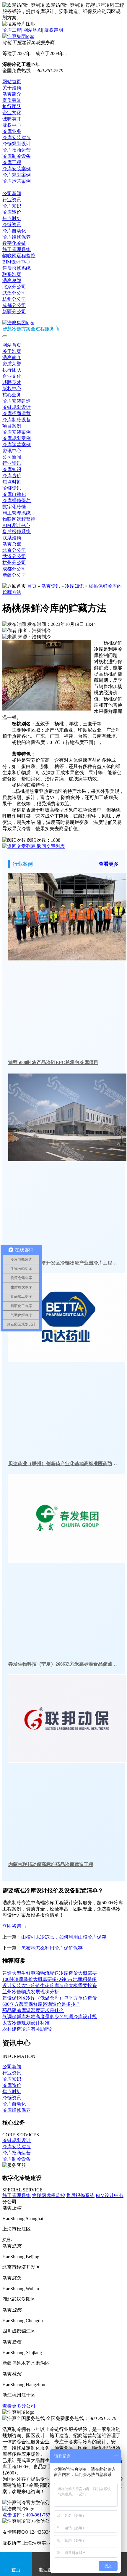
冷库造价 (12, 212)
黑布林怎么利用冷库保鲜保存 (52, 1948)
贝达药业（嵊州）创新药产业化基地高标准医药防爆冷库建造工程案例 (63, 1464)
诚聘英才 (12, 119)
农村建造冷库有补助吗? (27, 2029)
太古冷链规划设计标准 (26, 2023)
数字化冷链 (14, 243)
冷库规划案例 (17, 175)
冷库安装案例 (17, 169)
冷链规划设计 (17, 144)
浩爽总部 (12, 281)
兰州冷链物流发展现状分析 (31, 1992)
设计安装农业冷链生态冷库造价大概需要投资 (50, 1986)
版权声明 (54, 30)
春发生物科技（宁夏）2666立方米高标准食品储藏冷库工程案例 (63, 1664)
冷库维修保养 (17, 237)
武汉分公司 (14, 293)
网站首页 (12, 82)
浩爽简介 (12, 94)
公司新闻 (12, 193)
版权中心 (12, 125)
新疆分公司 (14, 312)
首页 (32, 586)
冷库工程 (12, 30)
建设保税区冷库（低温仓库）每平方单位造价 (50, 1998)
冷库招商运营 (17, 150)
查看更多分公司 (19, 2406)
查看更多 (109, 864)
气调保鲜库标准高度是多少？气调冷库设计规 (50, 2017)
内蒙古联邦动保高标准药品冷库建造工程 (51, 1864)
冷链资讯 (12, 225)
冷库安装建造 (17, 138)
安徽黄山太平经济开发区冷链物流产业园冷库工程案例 (63, 1263)
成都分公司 (14, 305)
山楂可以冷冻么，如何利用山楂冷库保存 (64, 1937)
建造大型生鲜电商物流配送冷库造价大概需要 (50, 1973)
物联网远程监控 (19, 256)
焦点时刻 (12, 218)
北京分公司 (14, 287)
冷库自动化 (14, 231)
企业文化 (12, 113)
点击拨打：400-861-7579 (27, 2515)
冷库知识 (12, 206)
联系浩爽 (12, 274)
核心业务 (12, 395)
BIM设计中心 (16, 262)
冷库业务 (12, 131)
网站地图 (33, 30)
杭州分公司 (14, 299)
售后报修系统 (17, 268)
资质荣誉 (12, 100)
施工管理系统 (17, 249)
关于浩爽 (12, 88)
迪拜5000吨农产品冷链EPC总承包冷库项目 (53, 1062)
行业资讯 (12, 200)
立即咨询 (15, 1926)
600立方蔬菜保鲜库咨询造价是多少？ (41, 2004)
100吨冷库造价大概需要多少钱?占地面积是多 (49, 1979)
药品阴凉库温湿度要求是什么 (33, 2010)
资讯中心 (12, 187)
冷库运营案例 (17, 181)
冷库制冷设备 (17, 156)
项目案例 (12, 426)
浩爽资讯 (51, 586)
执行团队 (12, 106)
